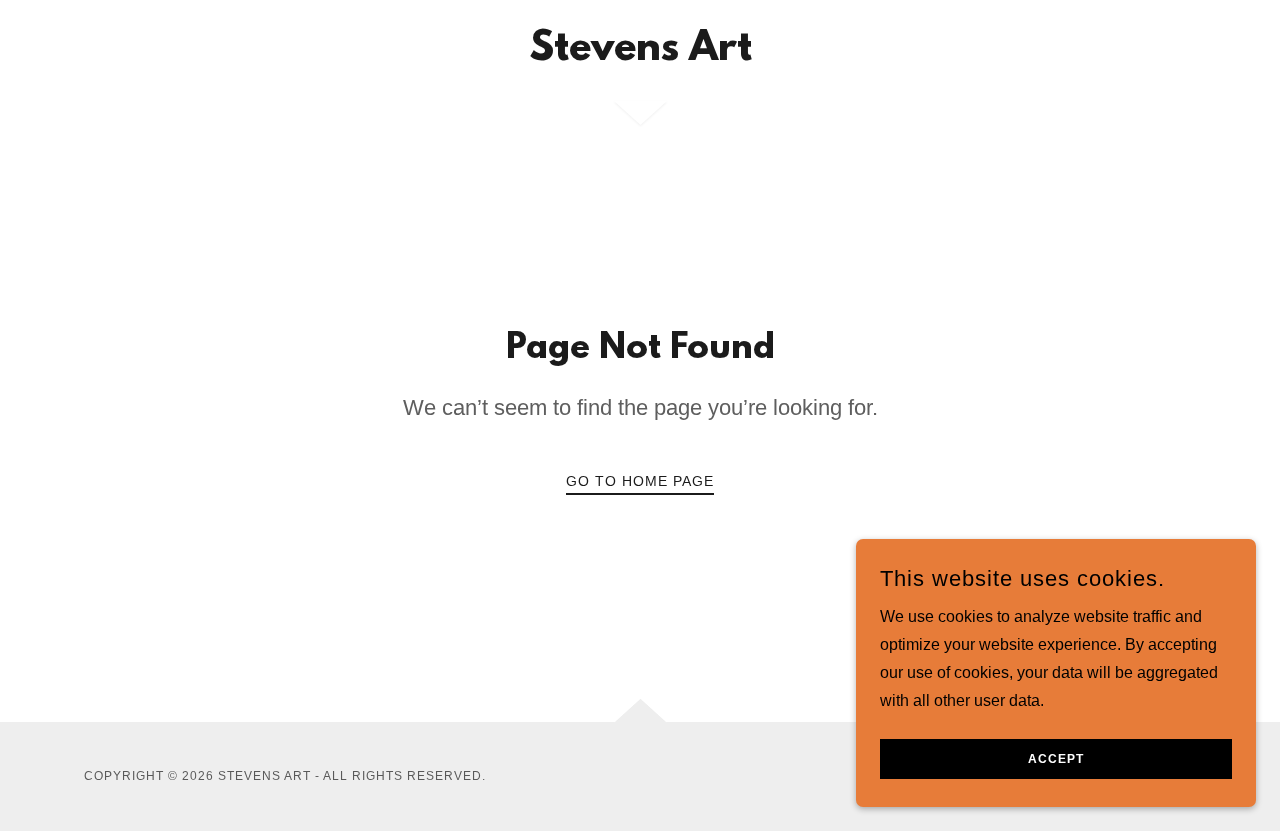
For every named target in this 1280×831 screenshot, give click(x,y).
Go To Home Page (640, 481)
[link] (640, 54)
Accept (1056, 759)
